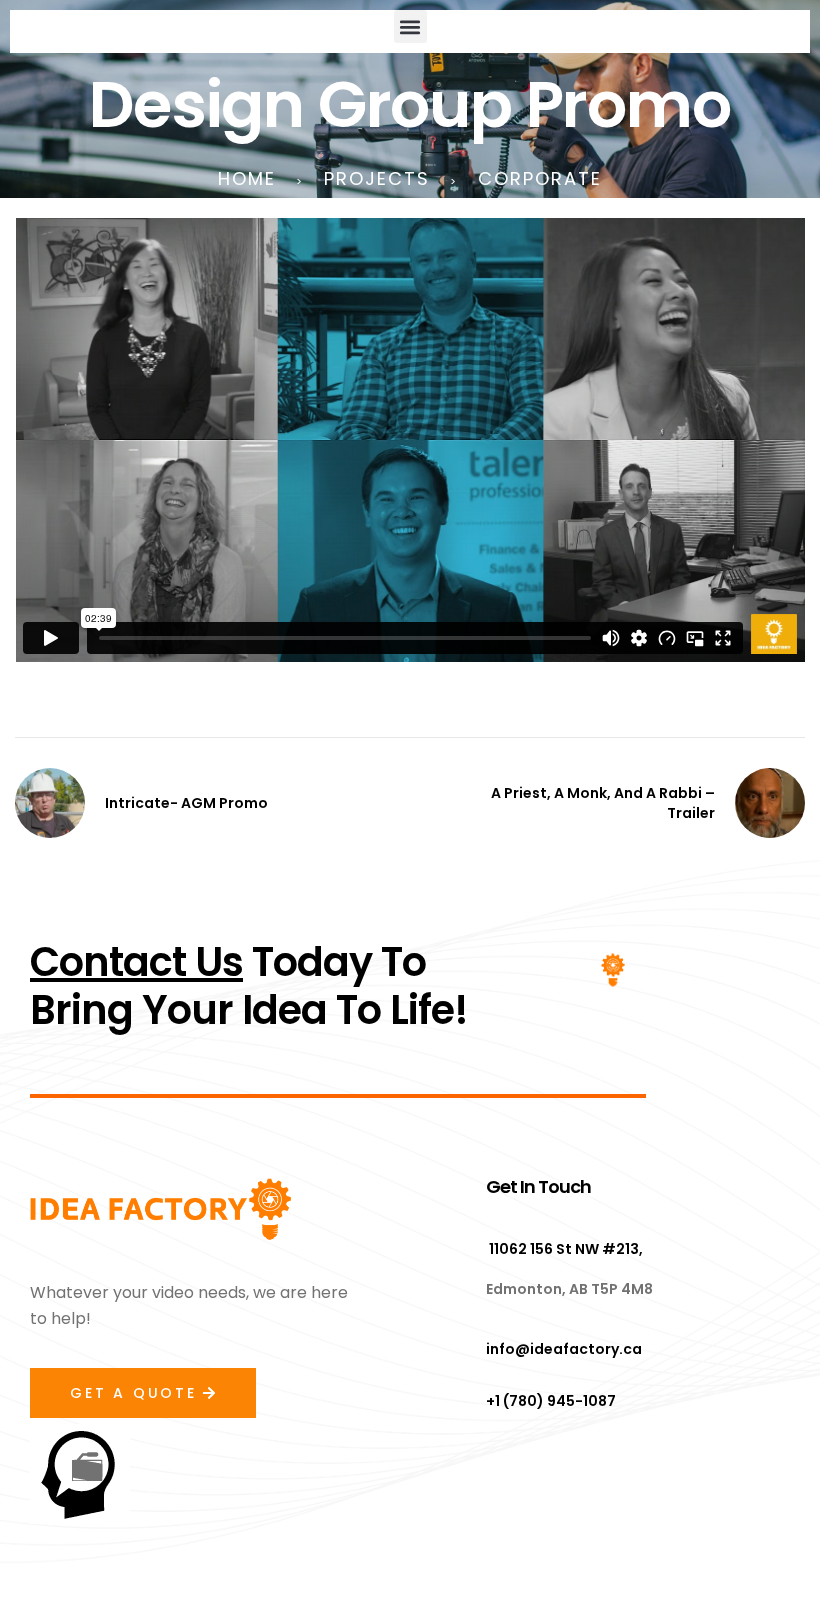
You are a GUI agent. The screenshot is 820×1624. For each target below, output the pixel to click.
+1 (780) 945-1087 (551, 1401)
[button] (410, 26)
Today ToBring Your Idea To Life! (249, 986)
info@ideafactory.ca (564, 1349)
